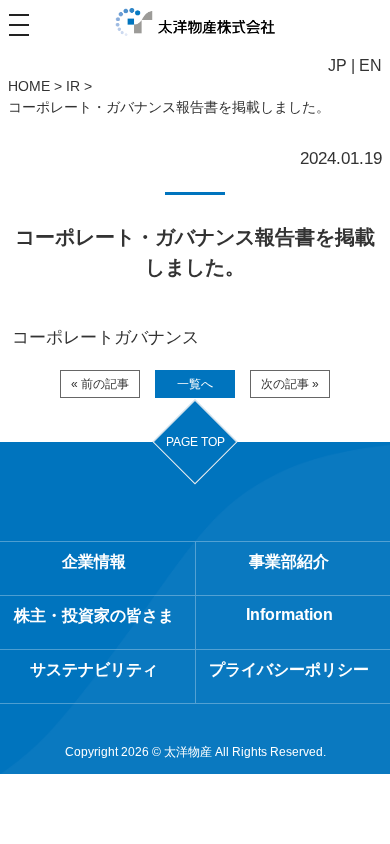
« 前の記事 (100, 384)
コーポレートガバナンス (105, 337)
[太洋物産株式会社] (195, 22)
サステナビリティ (94, 669)
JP (337, 65)
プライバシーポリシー (289, 669)
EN (370, 65)
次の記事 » (290, 384)
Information (289, 614)
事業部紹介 (289, 561)
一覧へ (195, 384)
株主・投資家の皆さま (94, 615)
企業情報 (94, 561)
